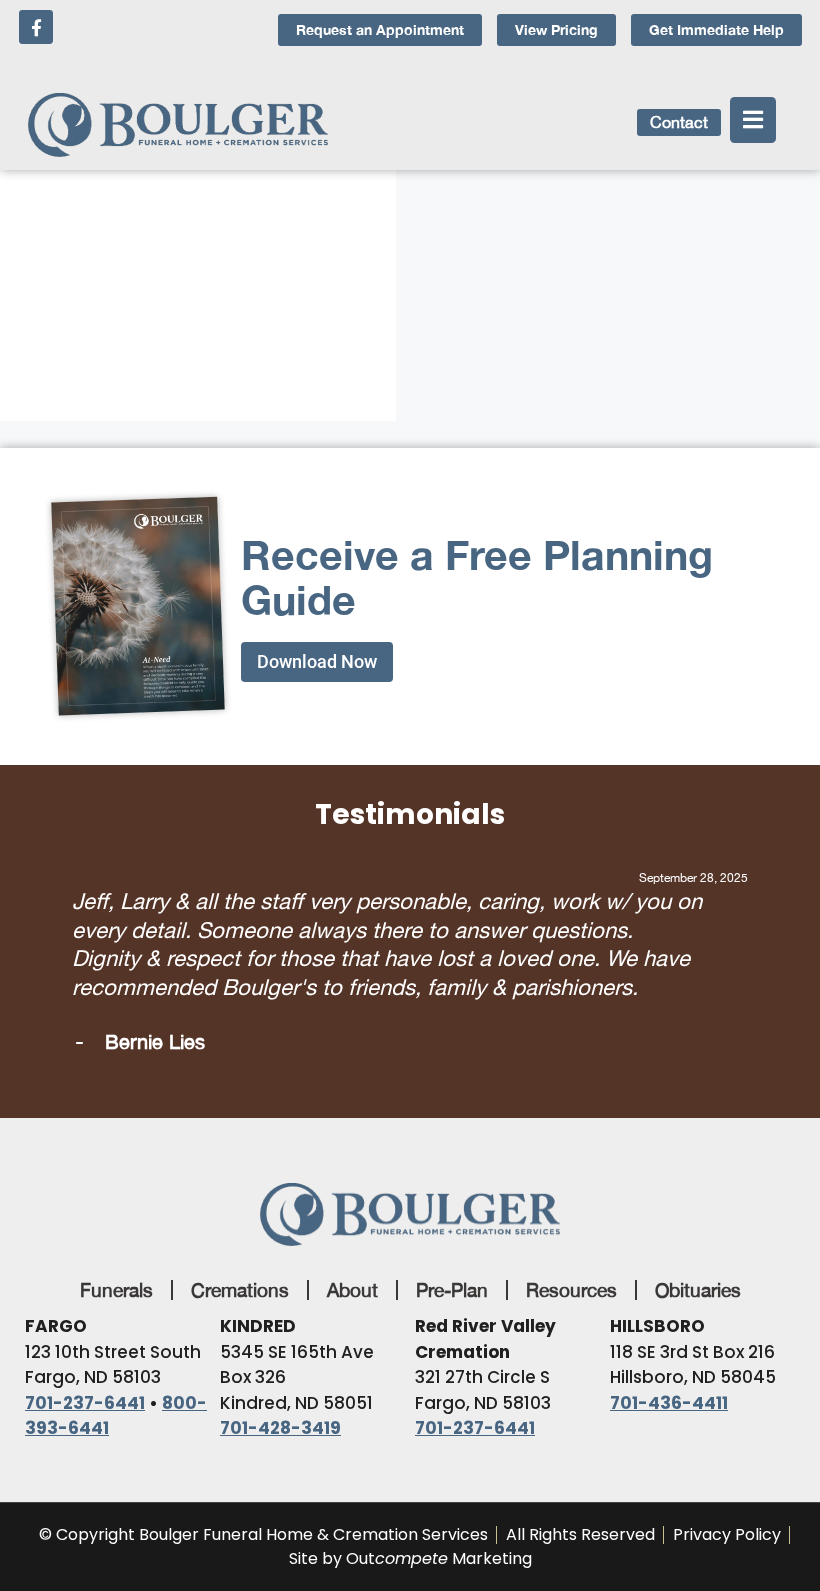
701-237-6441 (85, 1403)
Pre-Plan (452, 1290)
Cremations (240, 1290)
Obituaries (698, 1290)
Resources (571, 1290)
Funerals (116, 1290)
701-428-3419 (280, 1428)
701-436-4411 (669, 1403)
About (352, 1290)
